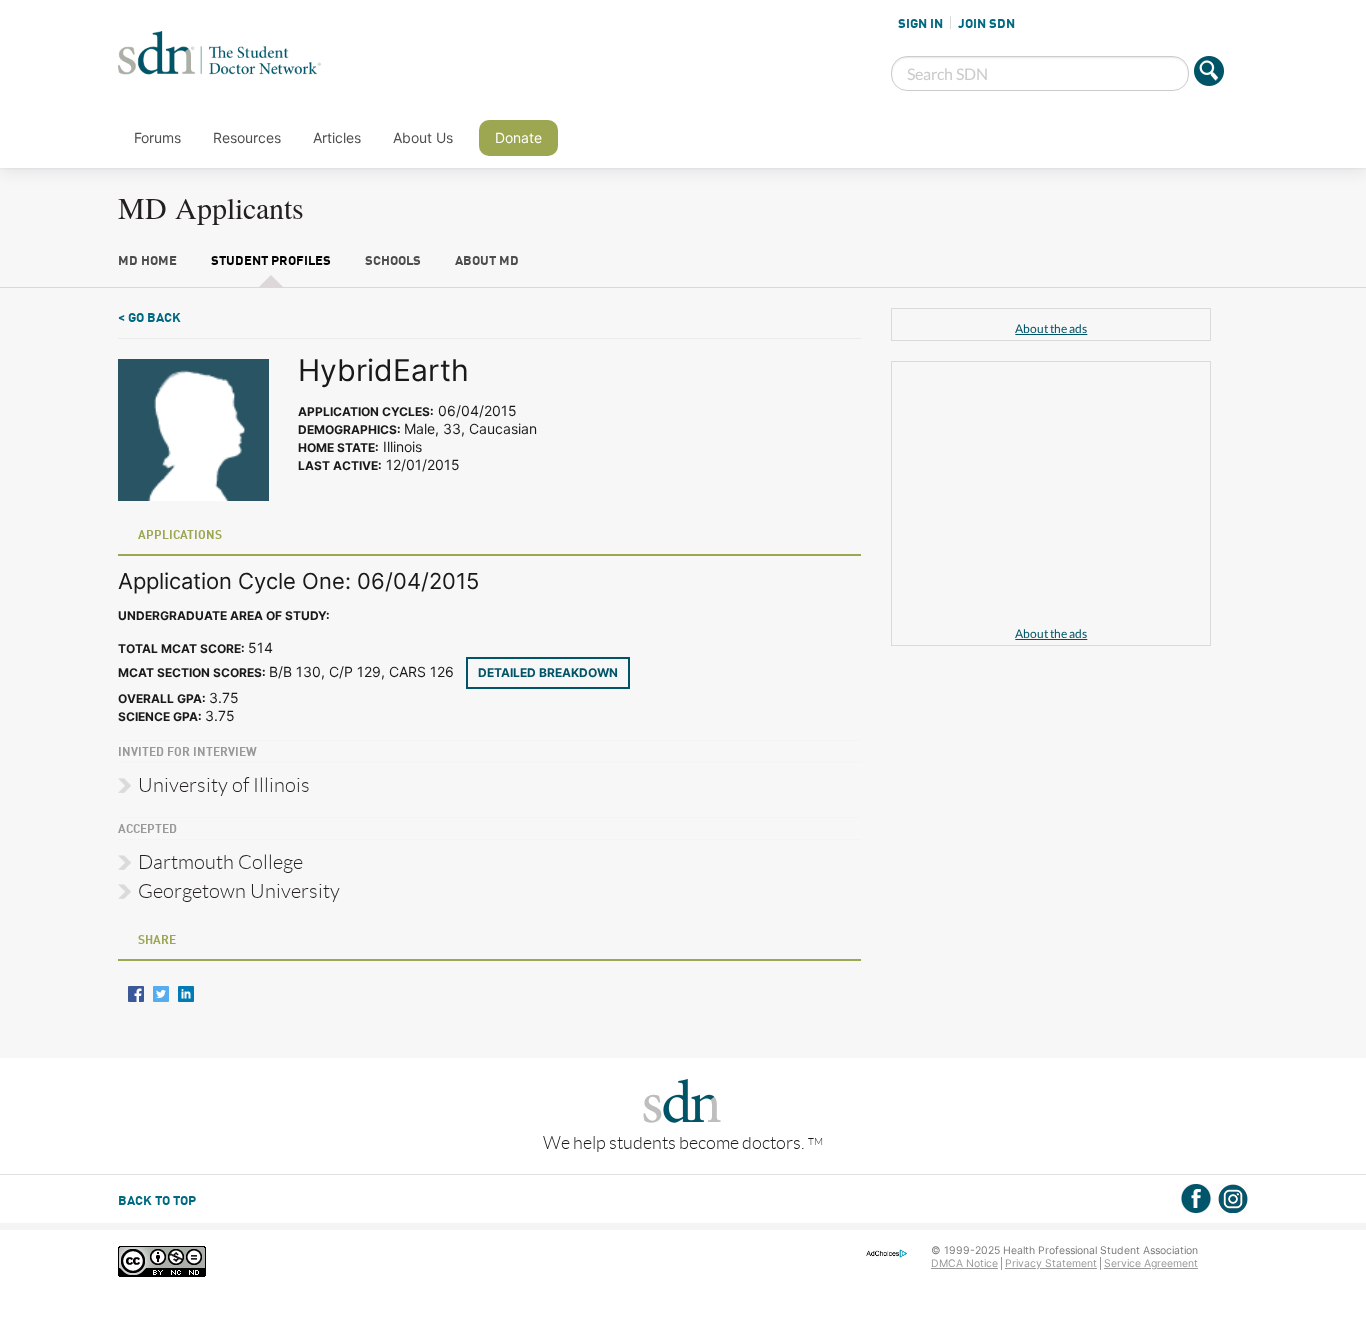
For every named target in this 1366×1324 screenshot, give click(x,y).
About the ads (1051, 328)
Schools (393, 261)
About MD (487, 261)
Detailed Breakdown (548, 672)
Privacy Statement (1051, 1263)
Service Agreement (1151, 1263)
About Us (423, 137)
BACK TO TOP (157, 1201)
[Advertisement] (1051, 497)
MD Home (147, 261)
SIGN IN (920, 24)
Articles (337, 137)
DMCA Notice (964, 1263)
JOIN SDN (986, 24)
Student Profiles (271, 261)
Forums (157, 137)
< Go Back (149, 318)
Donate (518, 137)
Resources (247, 137)
